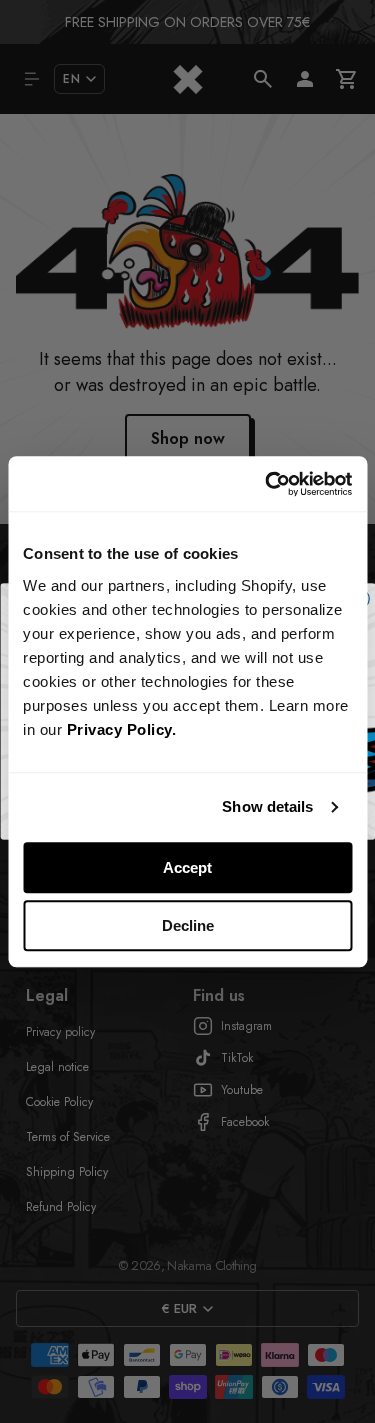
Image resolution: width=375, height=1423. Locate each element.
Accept (187, 867)
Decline (188, 925)
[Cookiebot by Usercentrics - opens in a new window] (267, 484)
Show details (267, 806)
